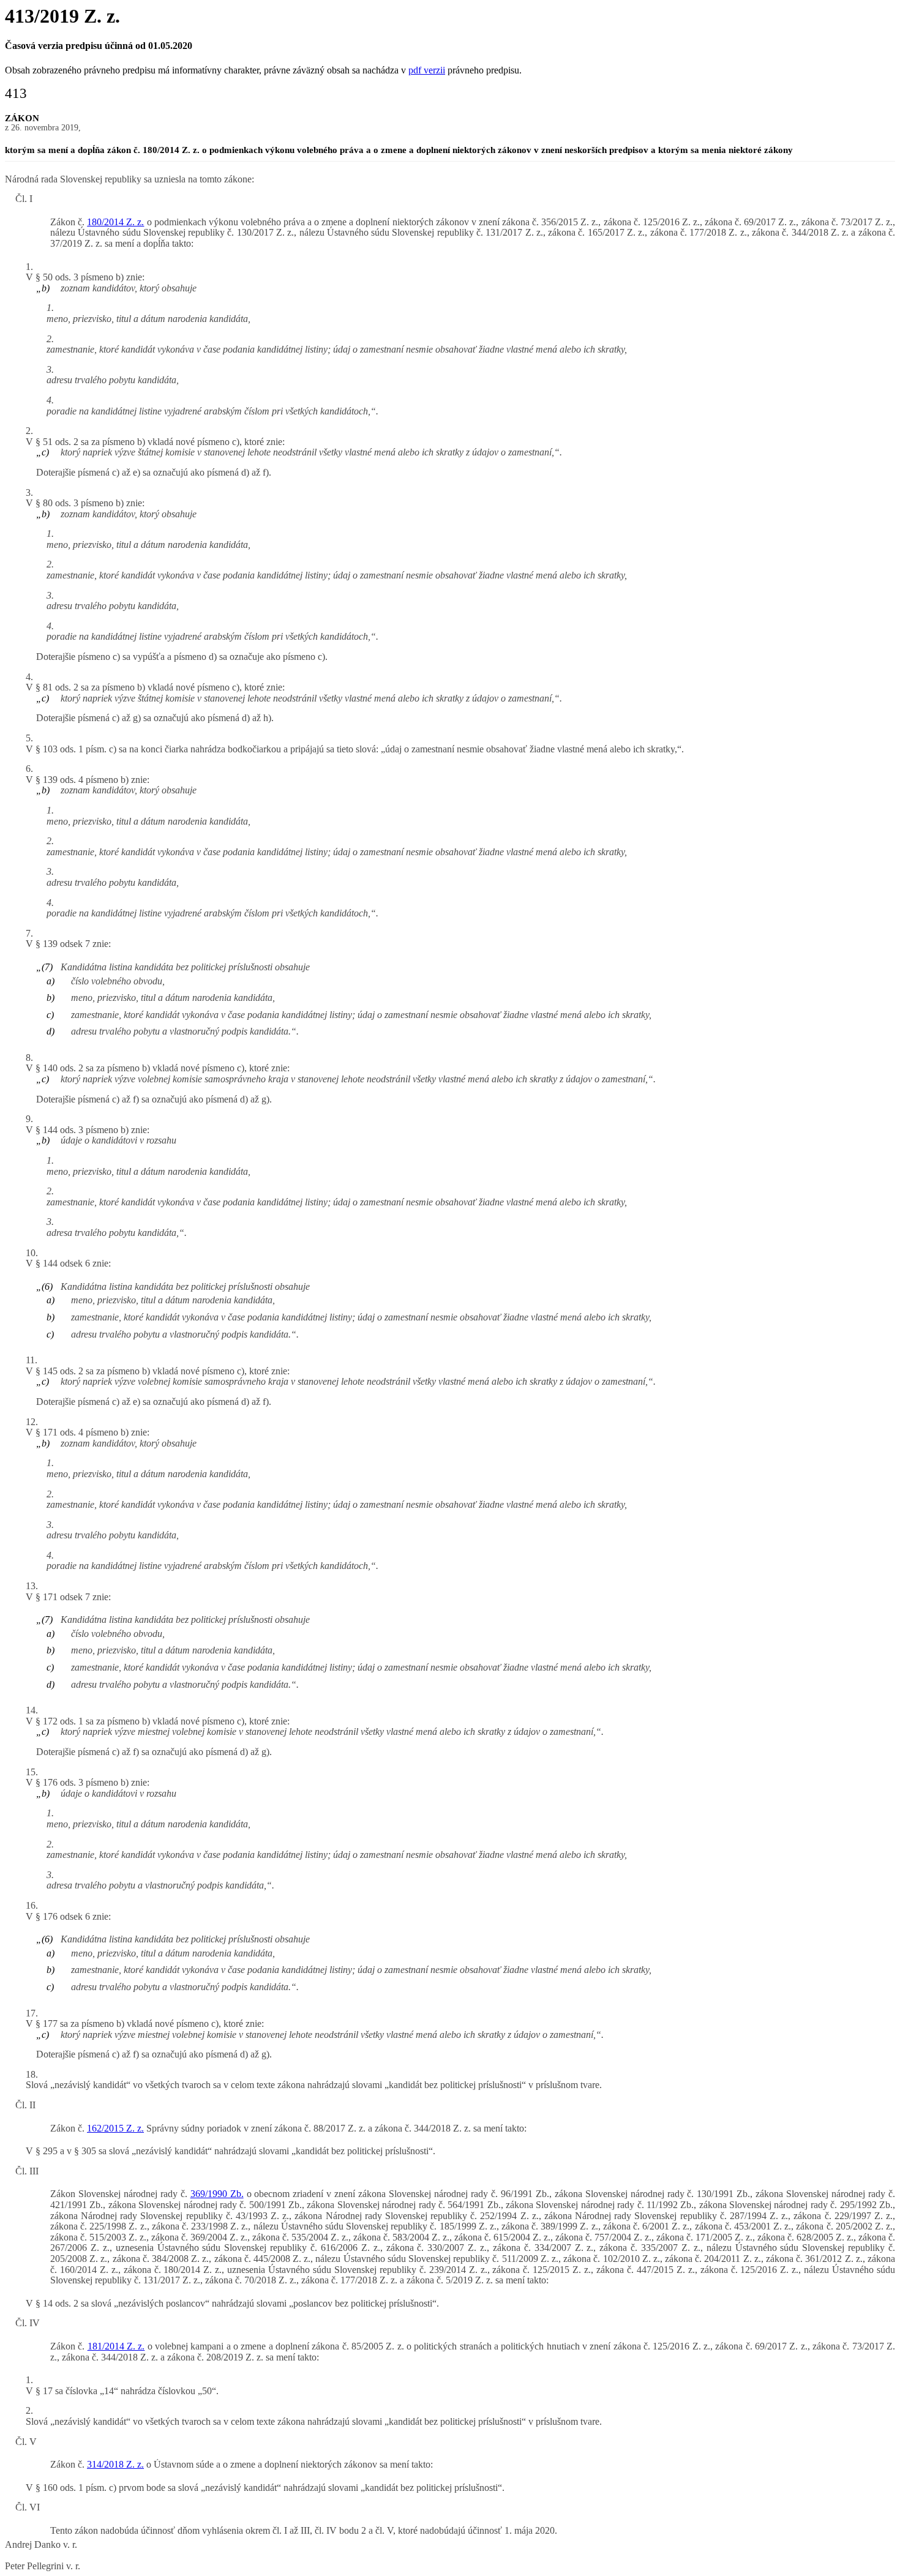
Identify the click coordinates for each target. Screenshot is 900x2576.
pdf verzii (427, 70)
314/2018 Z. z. (115, 2464)
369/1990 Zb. (217, 2194)
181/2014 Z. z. (116, 2346)
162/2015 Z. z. (115, 2128)
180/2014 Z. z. (115, 222)
